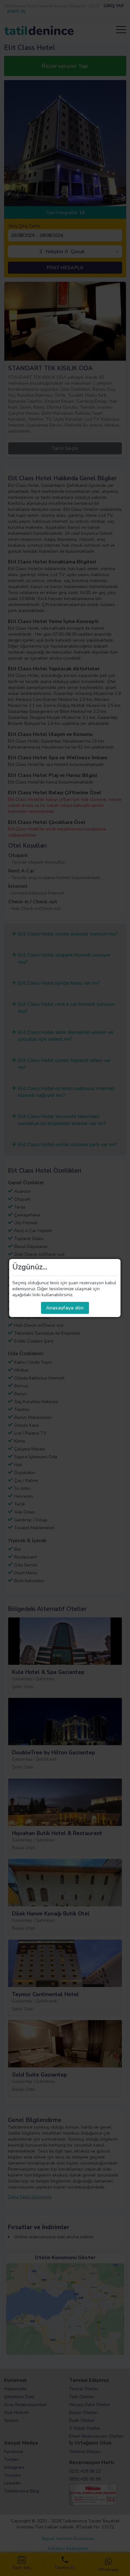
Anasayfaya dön (65, 1308)
